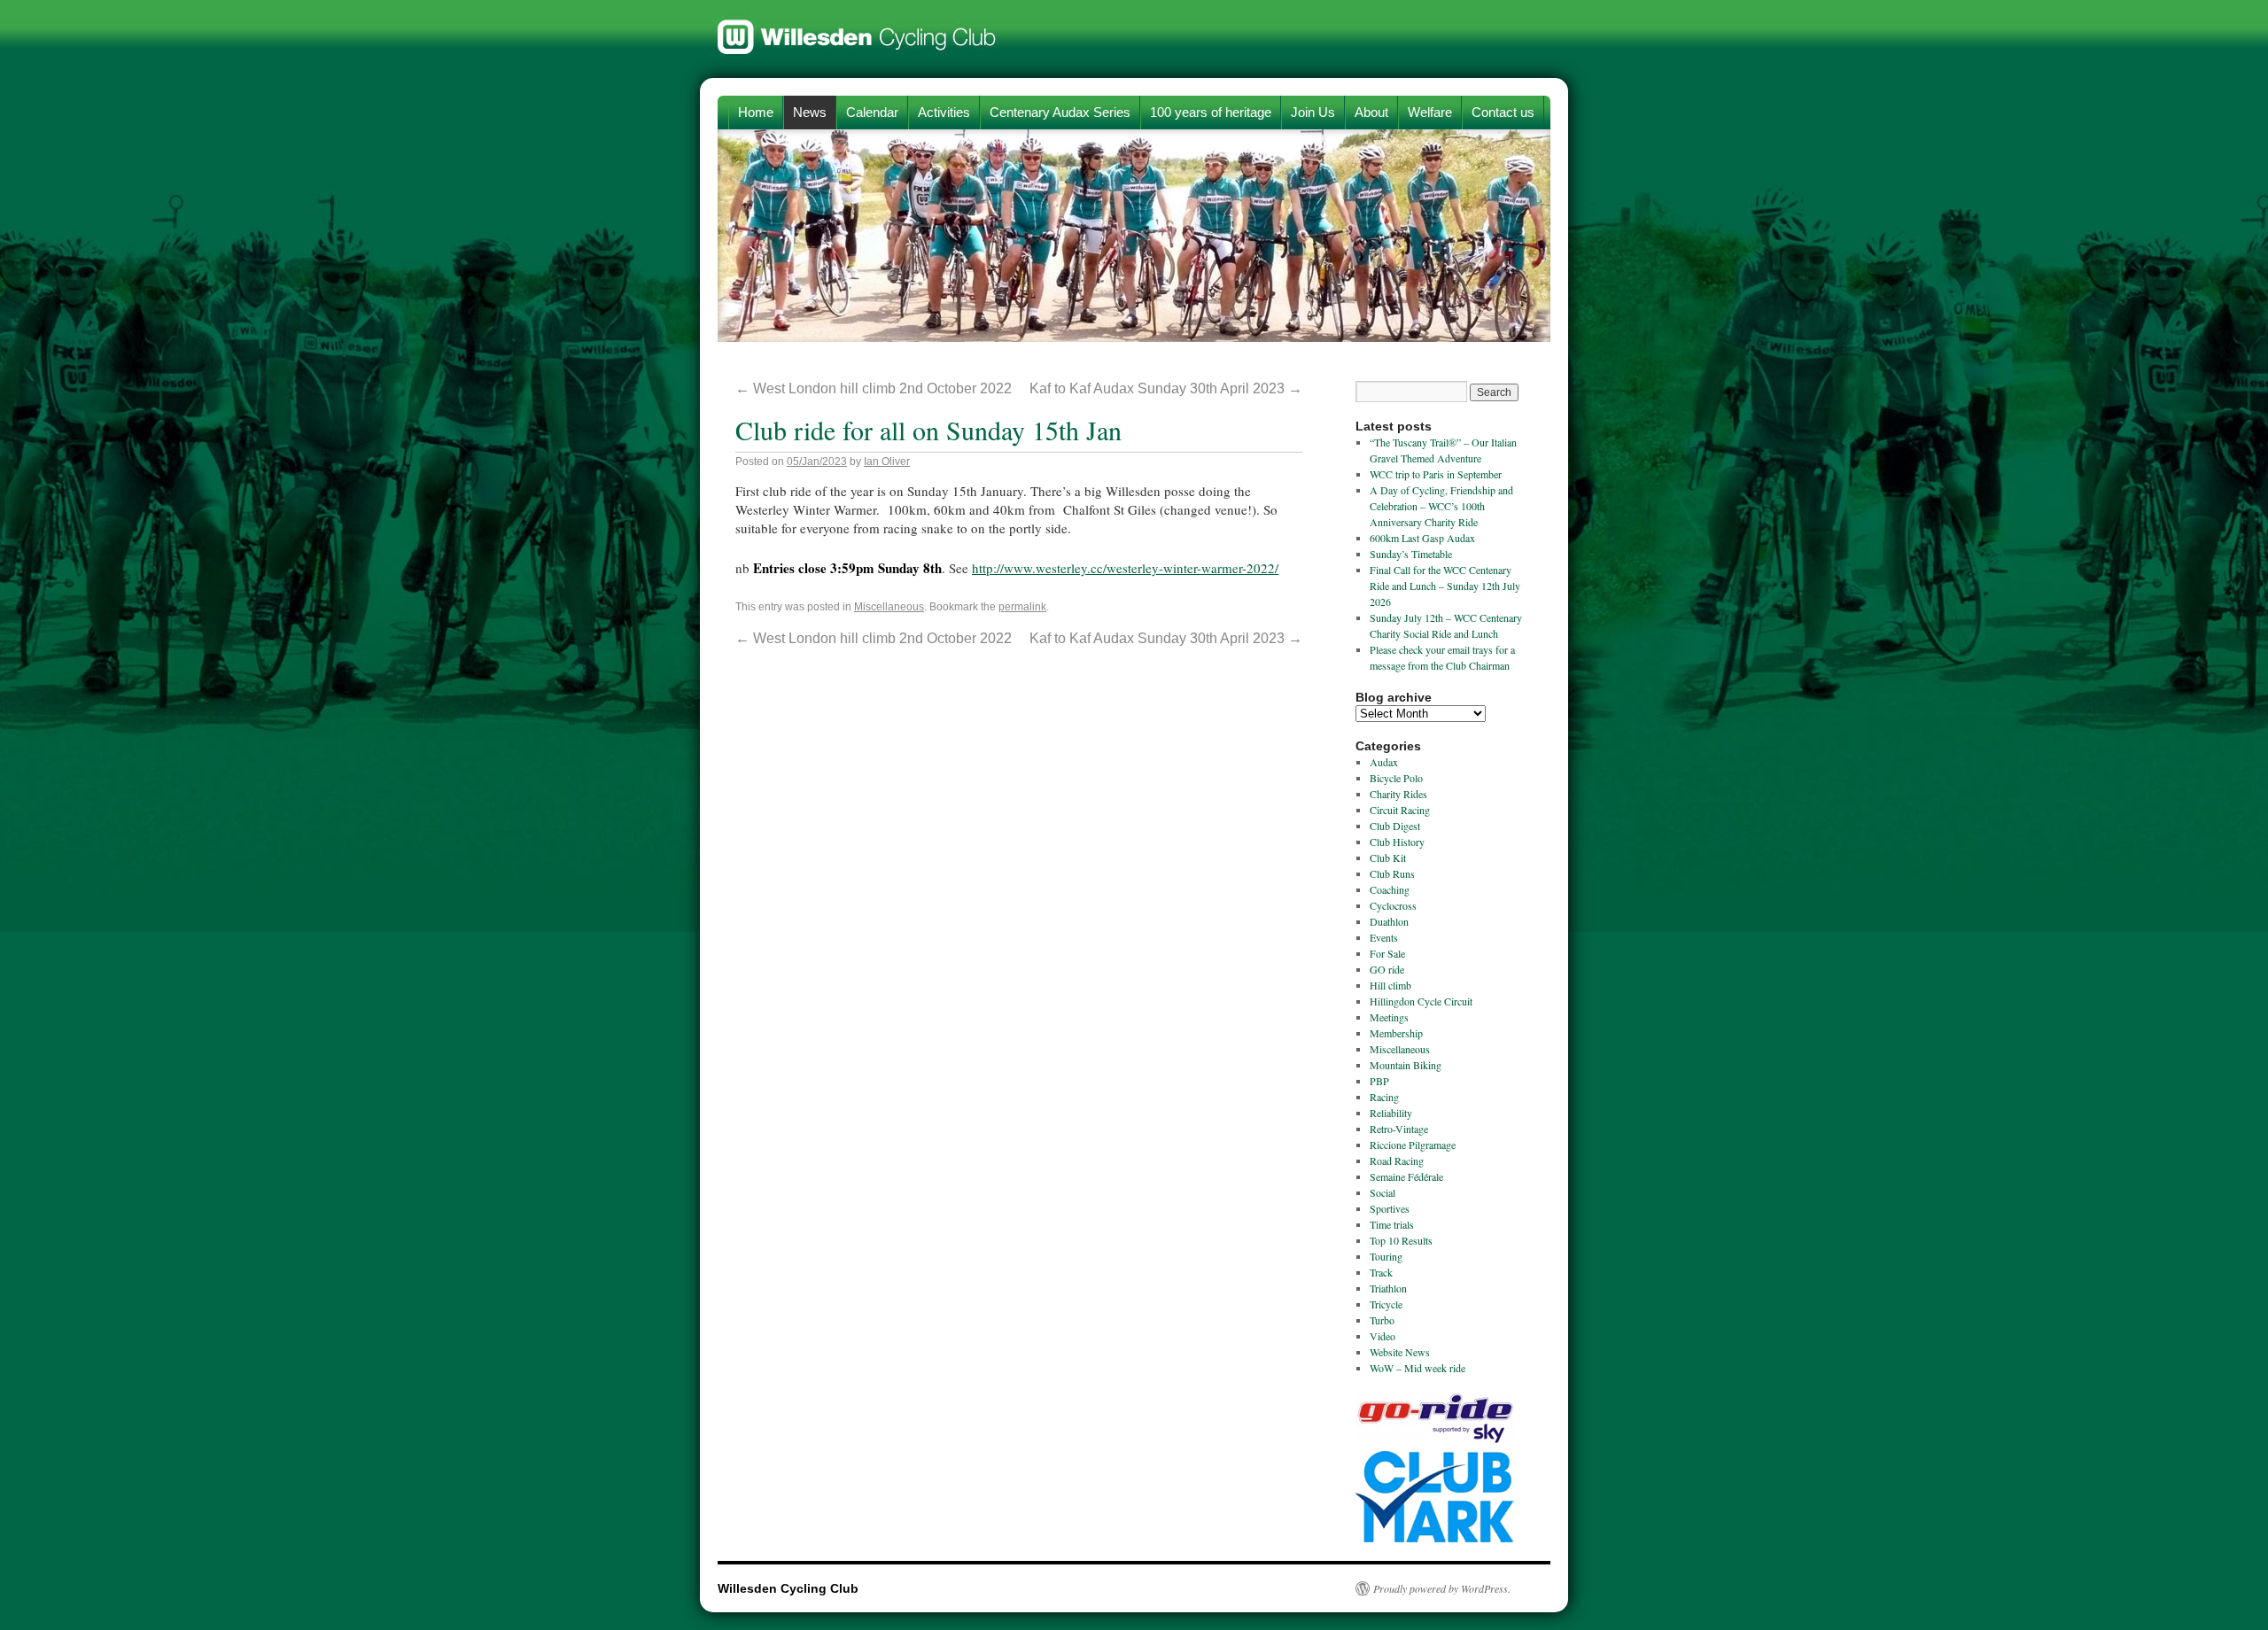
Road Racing (1397, 1160)
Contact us (1503, 112)
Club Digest (1395, 826)
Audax (1384, 762)
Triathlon (1388, 1288)
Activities (944, 112)
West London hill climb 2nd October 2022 (874, 388)
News (810, 112)
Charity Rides (1398, 794)
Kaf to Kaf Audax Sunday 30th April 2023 (1166, 388)
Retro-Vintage (1399, 1129)
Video (1383, 1336)
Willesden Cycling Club (857, 28)
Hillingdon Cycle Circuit (1421, 1001)
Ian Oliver (887, 462)
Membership (1396, 1033)
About (1371, 112)
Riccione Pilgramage (1413, 1145)
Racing (1384, 1097)
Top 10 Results (1401, 1240)
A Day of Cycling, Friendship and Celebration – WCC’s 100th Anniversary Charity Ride (1441, 506)
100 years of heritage (1211, 112)
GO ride (1387, 969)
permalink (1022, 607)
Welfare (1430, 112)
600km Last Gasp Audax (1422, 538)
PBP (1379, 1081)
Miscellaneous (889, 607)
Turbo (1382, 1320)
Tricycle (1386, 1304)
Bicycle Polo (1396, 778)
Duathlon (1389, 921)
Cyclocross (1393, 905)
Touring (1386, 1256)
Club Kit (1388, 858)
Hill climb (1390, 985)
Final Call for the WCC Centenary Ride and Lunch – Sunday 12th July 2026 (1445, 586)
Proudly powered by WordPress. (1442, 1588)
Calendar (872, 112)
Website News (1400, 1352)
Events (1384, 937)
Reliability (1391, 1113)
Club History (1397, 842)
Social (1383, 1192)
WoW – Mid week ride (1417, 1368)
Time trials (1392, 1224)
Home (756, 112)
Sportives (1390, 1208)
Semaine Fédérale (1406, 1176)
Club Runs (1392, 873)
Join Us (1313, 112)
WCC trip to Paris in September (1436, 474)
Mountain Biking (1406, 1065)
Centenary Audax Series (1060, 112)
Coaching (1390, 889)
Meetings (1389, 1017)
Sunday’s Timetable (1411, 554)
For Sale (1387, 953)
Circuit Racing (1400, 810)
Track (1381, 1272)
